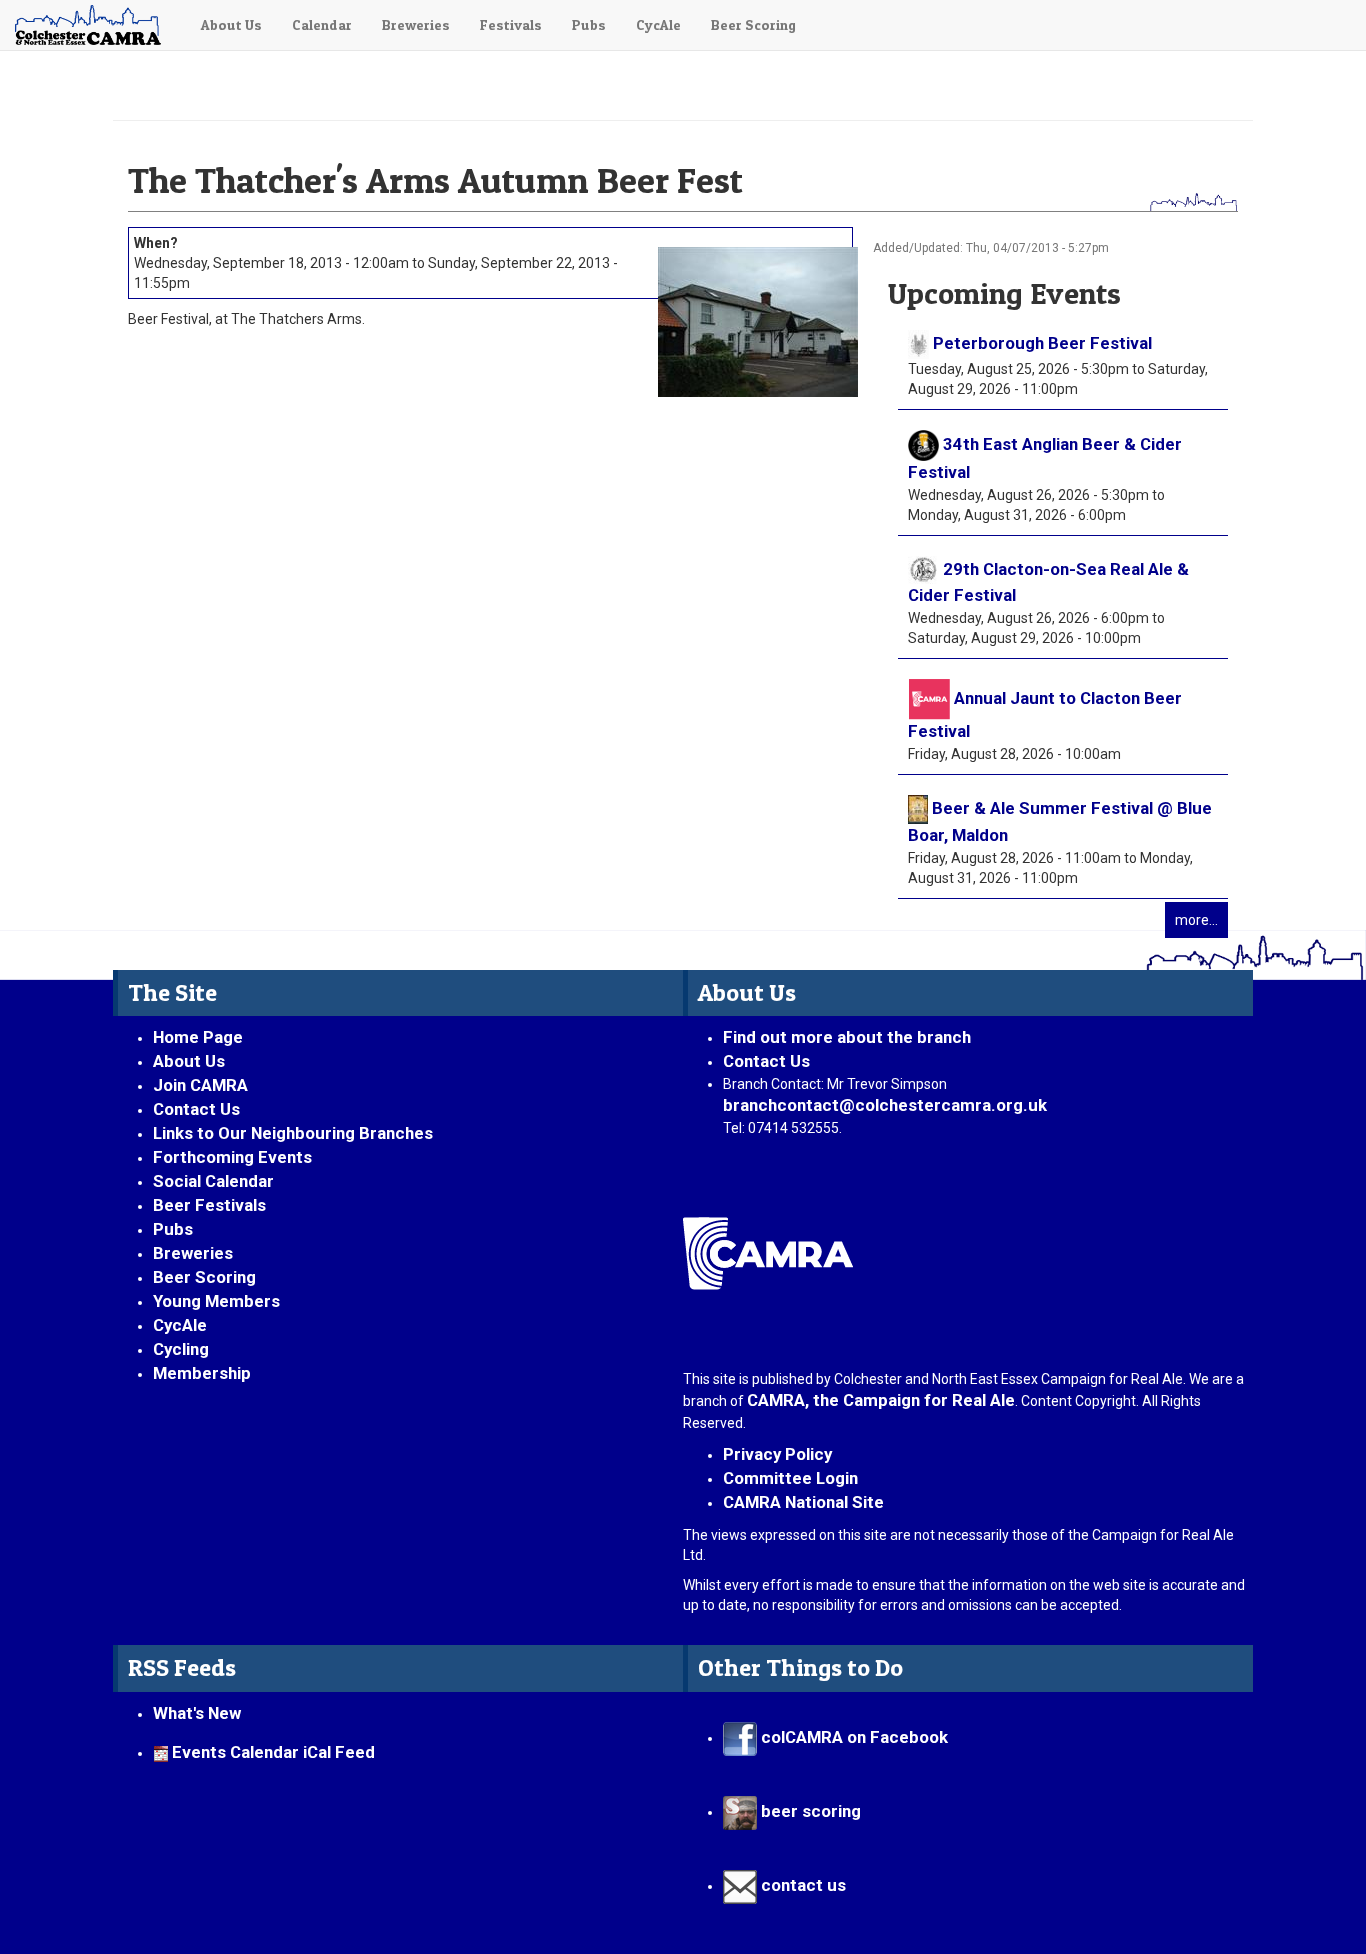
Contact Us (196, 1109)
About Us (231, 24)
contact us (801, 1885)
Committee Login (790, 1478)
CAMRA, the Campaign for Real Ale (881, 1400)
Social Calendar (213, 1181)
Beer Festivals (209, 1205)
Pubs (589, 24)
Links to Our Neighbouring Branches (293, 1133)
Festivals (511, 24)
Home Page (198, 1037)
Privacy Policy (777, 1454)
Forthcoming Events (232, 1157)
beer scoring (809, 1811)
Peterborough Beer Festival (1042, 343)
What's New (197, 1713)
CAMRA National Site (803, 1502)
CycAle (658, 24)
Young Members (216, 1301)
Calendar (322, 24)
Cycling (181, 1349)
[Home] (93, 25)
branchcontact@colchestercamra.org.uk (892, 1105)
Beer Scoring (753, 24)
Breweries (416, 24)
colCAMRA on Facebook (852, 1737)
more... (1196, 920)
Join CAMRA (200, 1085)
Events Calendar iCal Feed (273, 1752)
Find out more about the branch (847, 1037)
